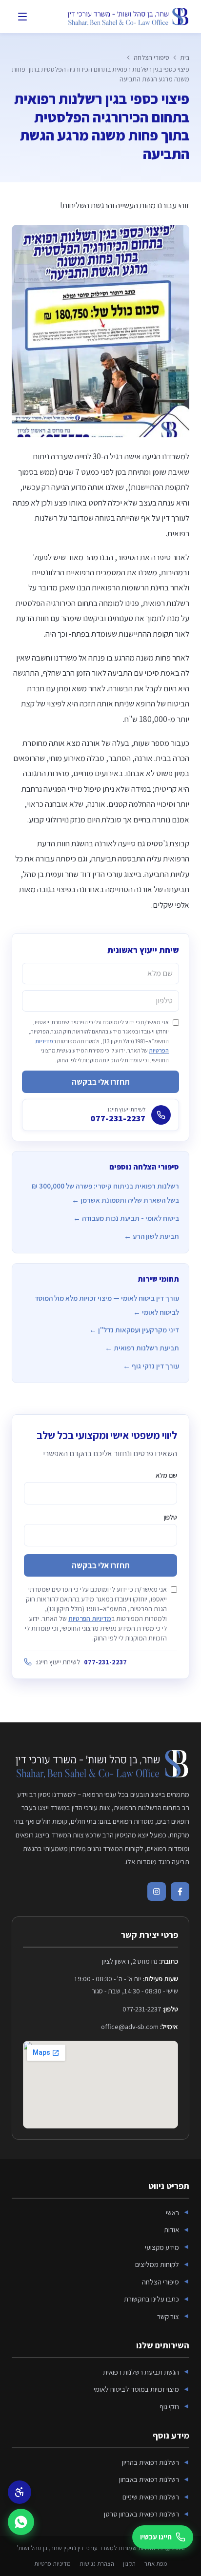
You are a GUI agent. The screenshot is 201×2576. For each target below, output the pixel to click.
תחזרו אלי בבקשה (101, 1082)
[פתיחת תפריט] (22, 17)
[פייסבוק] (180, 1892)
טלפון (170, 1517)
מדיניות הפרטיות (90, 1619)
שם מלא (166, 1475)
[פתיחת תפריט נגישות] (20, 2492)
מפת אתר (156, 2564)
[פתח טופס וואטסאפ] (21, 2522)
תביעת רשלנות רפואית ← (142, 1348)
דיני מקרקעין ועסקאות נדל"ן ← (134, 1330)
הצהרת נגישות (97, 2564)
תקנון (129, 2564)
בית (185, 58)
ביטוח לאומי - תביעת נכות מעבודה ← (126, 1218)
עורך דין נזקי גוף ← (151, 1366)
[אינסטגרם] (157, 1892)
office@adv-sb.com (130, 2026)
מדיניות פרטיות (52, 2564)
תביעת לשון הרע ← (151, 1236)
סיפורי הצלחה (151, 58)
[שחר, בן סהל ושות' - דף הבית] (127, 17)
